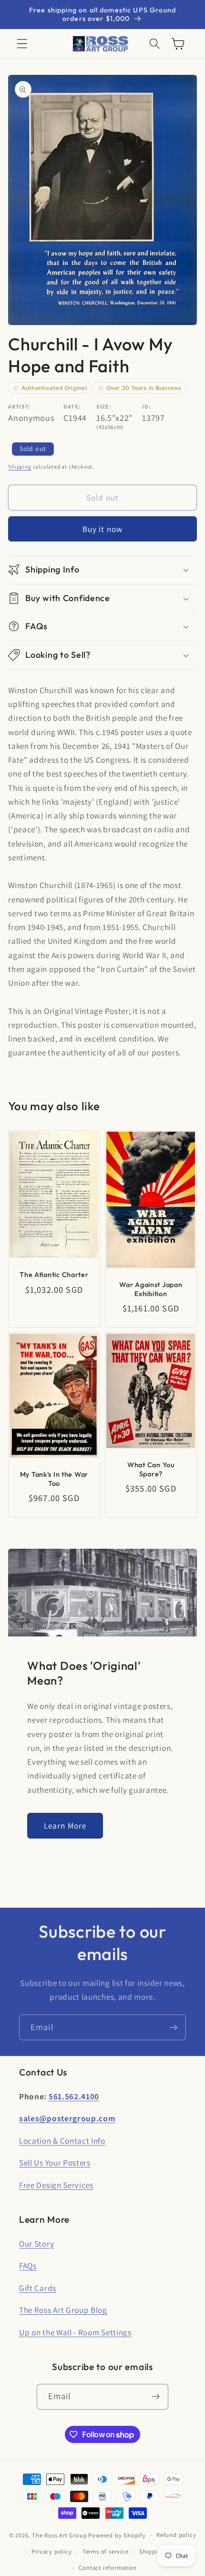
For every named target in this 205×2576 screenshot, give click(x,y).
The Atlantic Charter (54, 1275)
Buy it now (103, 529)
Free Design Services (56, 2185)
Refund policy (176, 2535)
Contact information (108, 2568)
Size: (104, 406)
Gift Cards (38, 2288)
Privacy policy (51, 2551)
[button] (22, 44)
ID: (146, 406)
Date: (72, 406)
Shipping (20, 466)
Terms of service (106, 2551)
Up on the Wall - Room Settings (75, 2332)
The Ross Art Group (60, 2535)
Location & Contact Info (62, 2141)
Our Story (36, 2244)
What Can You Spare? (151, 1469)
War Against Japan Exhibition (151, 1289)
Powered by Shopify (117, 2535)
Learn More (65, 1825)
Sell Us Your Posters (55, 2162)
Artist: (20, 406)
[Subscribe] (173, 2027)
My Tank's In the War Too (54, 1479)
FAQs (28, 2265)
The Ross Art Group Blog (63, 2310)
